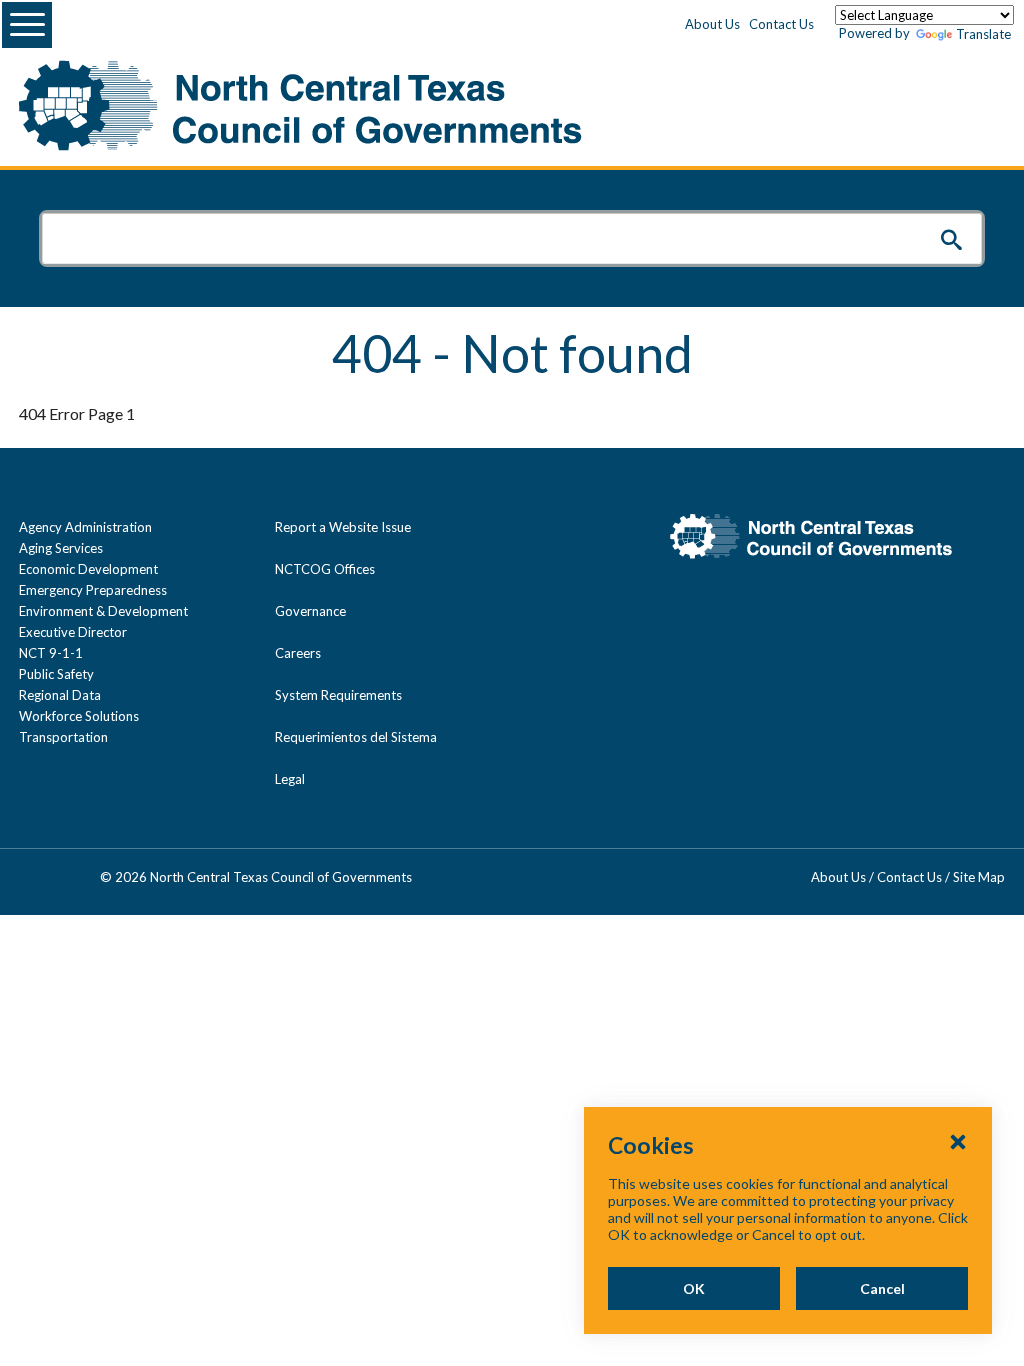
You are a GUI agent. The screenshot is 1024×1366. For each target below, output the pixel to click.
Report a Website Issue (343, 527)
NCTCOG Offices (325, 569)
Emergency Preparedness (93, 590)
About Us (712, 24)
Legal (290, 779)
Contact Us (781, 24)
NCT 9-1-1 (51, 653)
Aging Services (61, 548)
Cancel (882, 1288)
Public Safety (56, 674)
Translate (983, 34)
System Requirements (338, 695)
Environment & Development (103, 611)
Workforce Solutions (79, 716)
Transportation (63, 737)
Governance (310, 611)
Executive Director (73, 632)
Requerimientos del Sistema (356, 737)
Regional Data (60, 695)
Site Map (979, 877)
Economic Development (88, 569)
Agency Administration (85, 527)
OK (694, 1288)
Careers (298, 653)
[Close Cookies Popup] (958, 1141)
